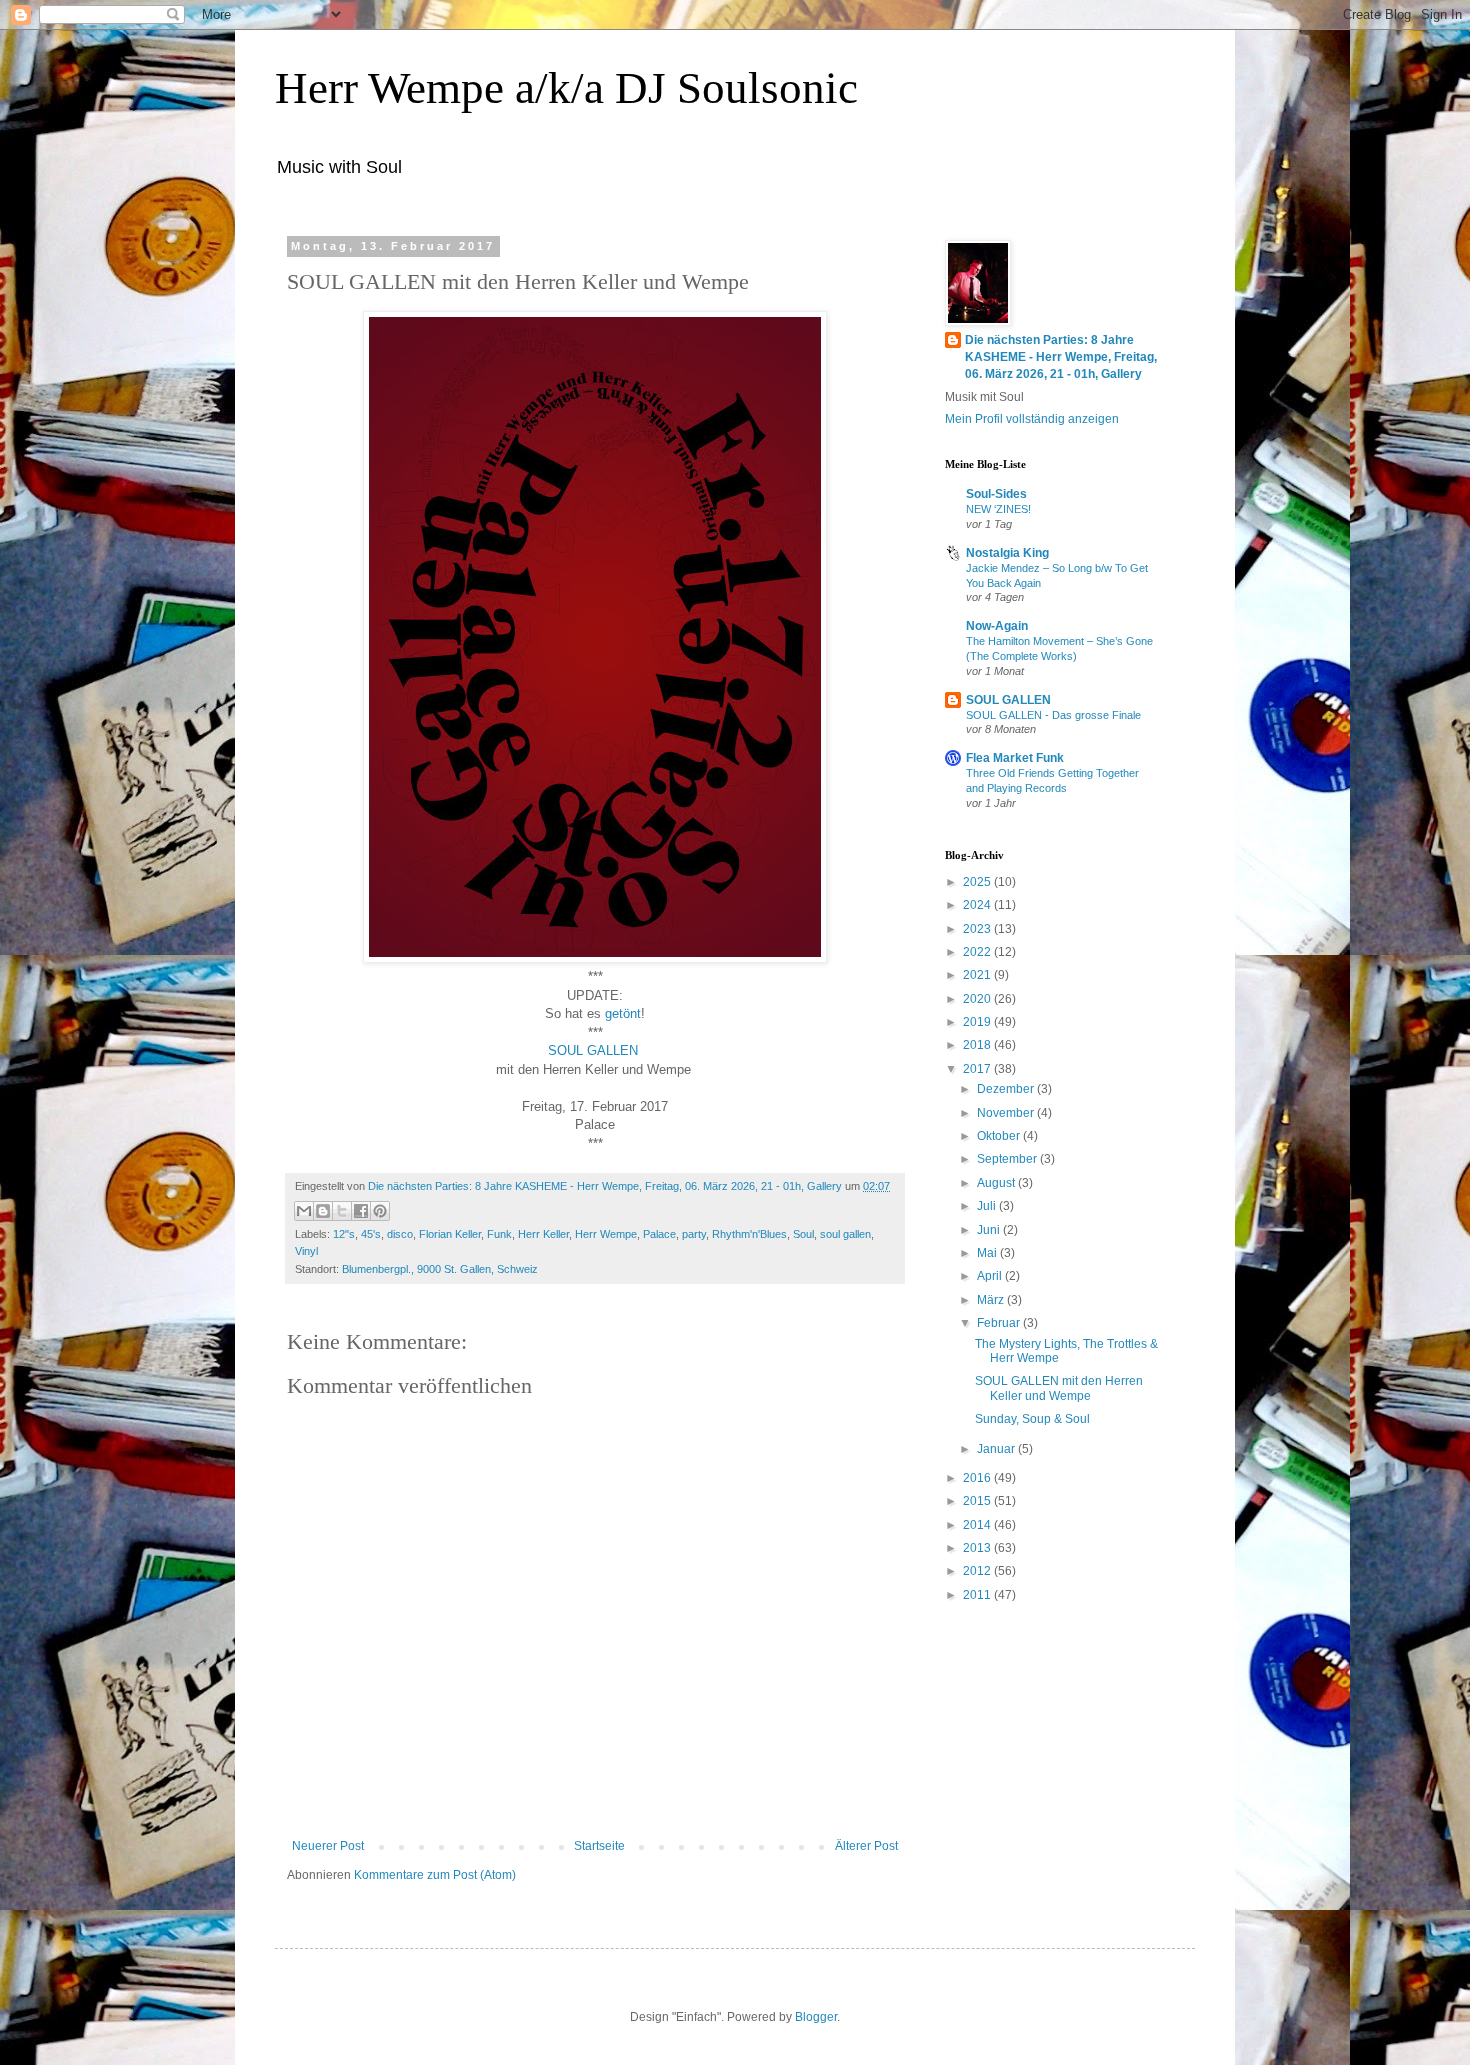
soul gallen (845, 1234)
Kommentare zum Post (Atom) (435, 1875)
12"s (344, 1234)
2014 (978, 1525)
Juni (990, 1230)
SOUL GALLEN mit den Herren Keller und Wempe (1059, 1388)
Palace (659, 1234)
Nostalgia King (1007, 553)
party (694, 1234)
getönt (623, 1013)
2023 (978, 929)
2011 (978, 1595)
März (992, 1300)
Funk (499, 1234)
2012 (978, 1571)
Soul (803, 1234)
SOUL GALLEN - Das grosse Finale (1053, 715)
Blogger (816, 2017)
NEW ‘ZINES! (998, 509)
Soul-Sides (996, 494)
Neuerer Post (328, 1846)
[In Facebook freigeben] (361, 1211)
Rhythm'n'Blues (749, 1234)
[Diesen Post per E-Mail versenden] (304, 1211)
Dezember (1007, 1089)
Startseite (599, 1846)
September (1008, 1159)
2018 (978, 1045)
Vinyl (306, 1251)
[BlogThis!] (323, 1211)
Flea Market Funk (1015, 758)
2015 (978, 1501)
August (997, 1183)
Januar (997, 1449)
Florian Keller (450, 1234)
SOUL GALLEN (595, 1050)
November (1007, 1113)
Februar (1000, 1323)
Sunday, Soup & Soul (1032, 1419)
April (991, 1276)
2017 (978, 1069)
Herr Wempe (606, 1234)
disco (400, 1234)
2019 (978, 1022)
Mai (988, 1253)
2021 (978, 975)
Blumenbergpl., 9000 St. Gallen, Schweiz (440, 1269)
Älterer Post (866, 1846)
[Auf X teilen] (342, 1211)
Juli (988, 1206)
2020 (978, 999)
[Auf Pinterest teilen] (380, 1211)
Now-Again (997, 626)
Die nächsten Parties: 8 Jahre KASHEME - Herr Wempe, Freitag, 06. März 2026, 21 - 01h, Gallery (1061, 357)
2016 (978, 1478)
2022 (978, 952)
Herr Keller (543, 1234)
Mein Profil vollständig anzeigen (1032, 419)
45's (371, 1234)
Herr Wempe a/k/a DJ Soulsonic (566, 88)
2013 (978, 1548)
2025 (978, 882)
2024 (978, 905)
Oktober (1000, 1136)
